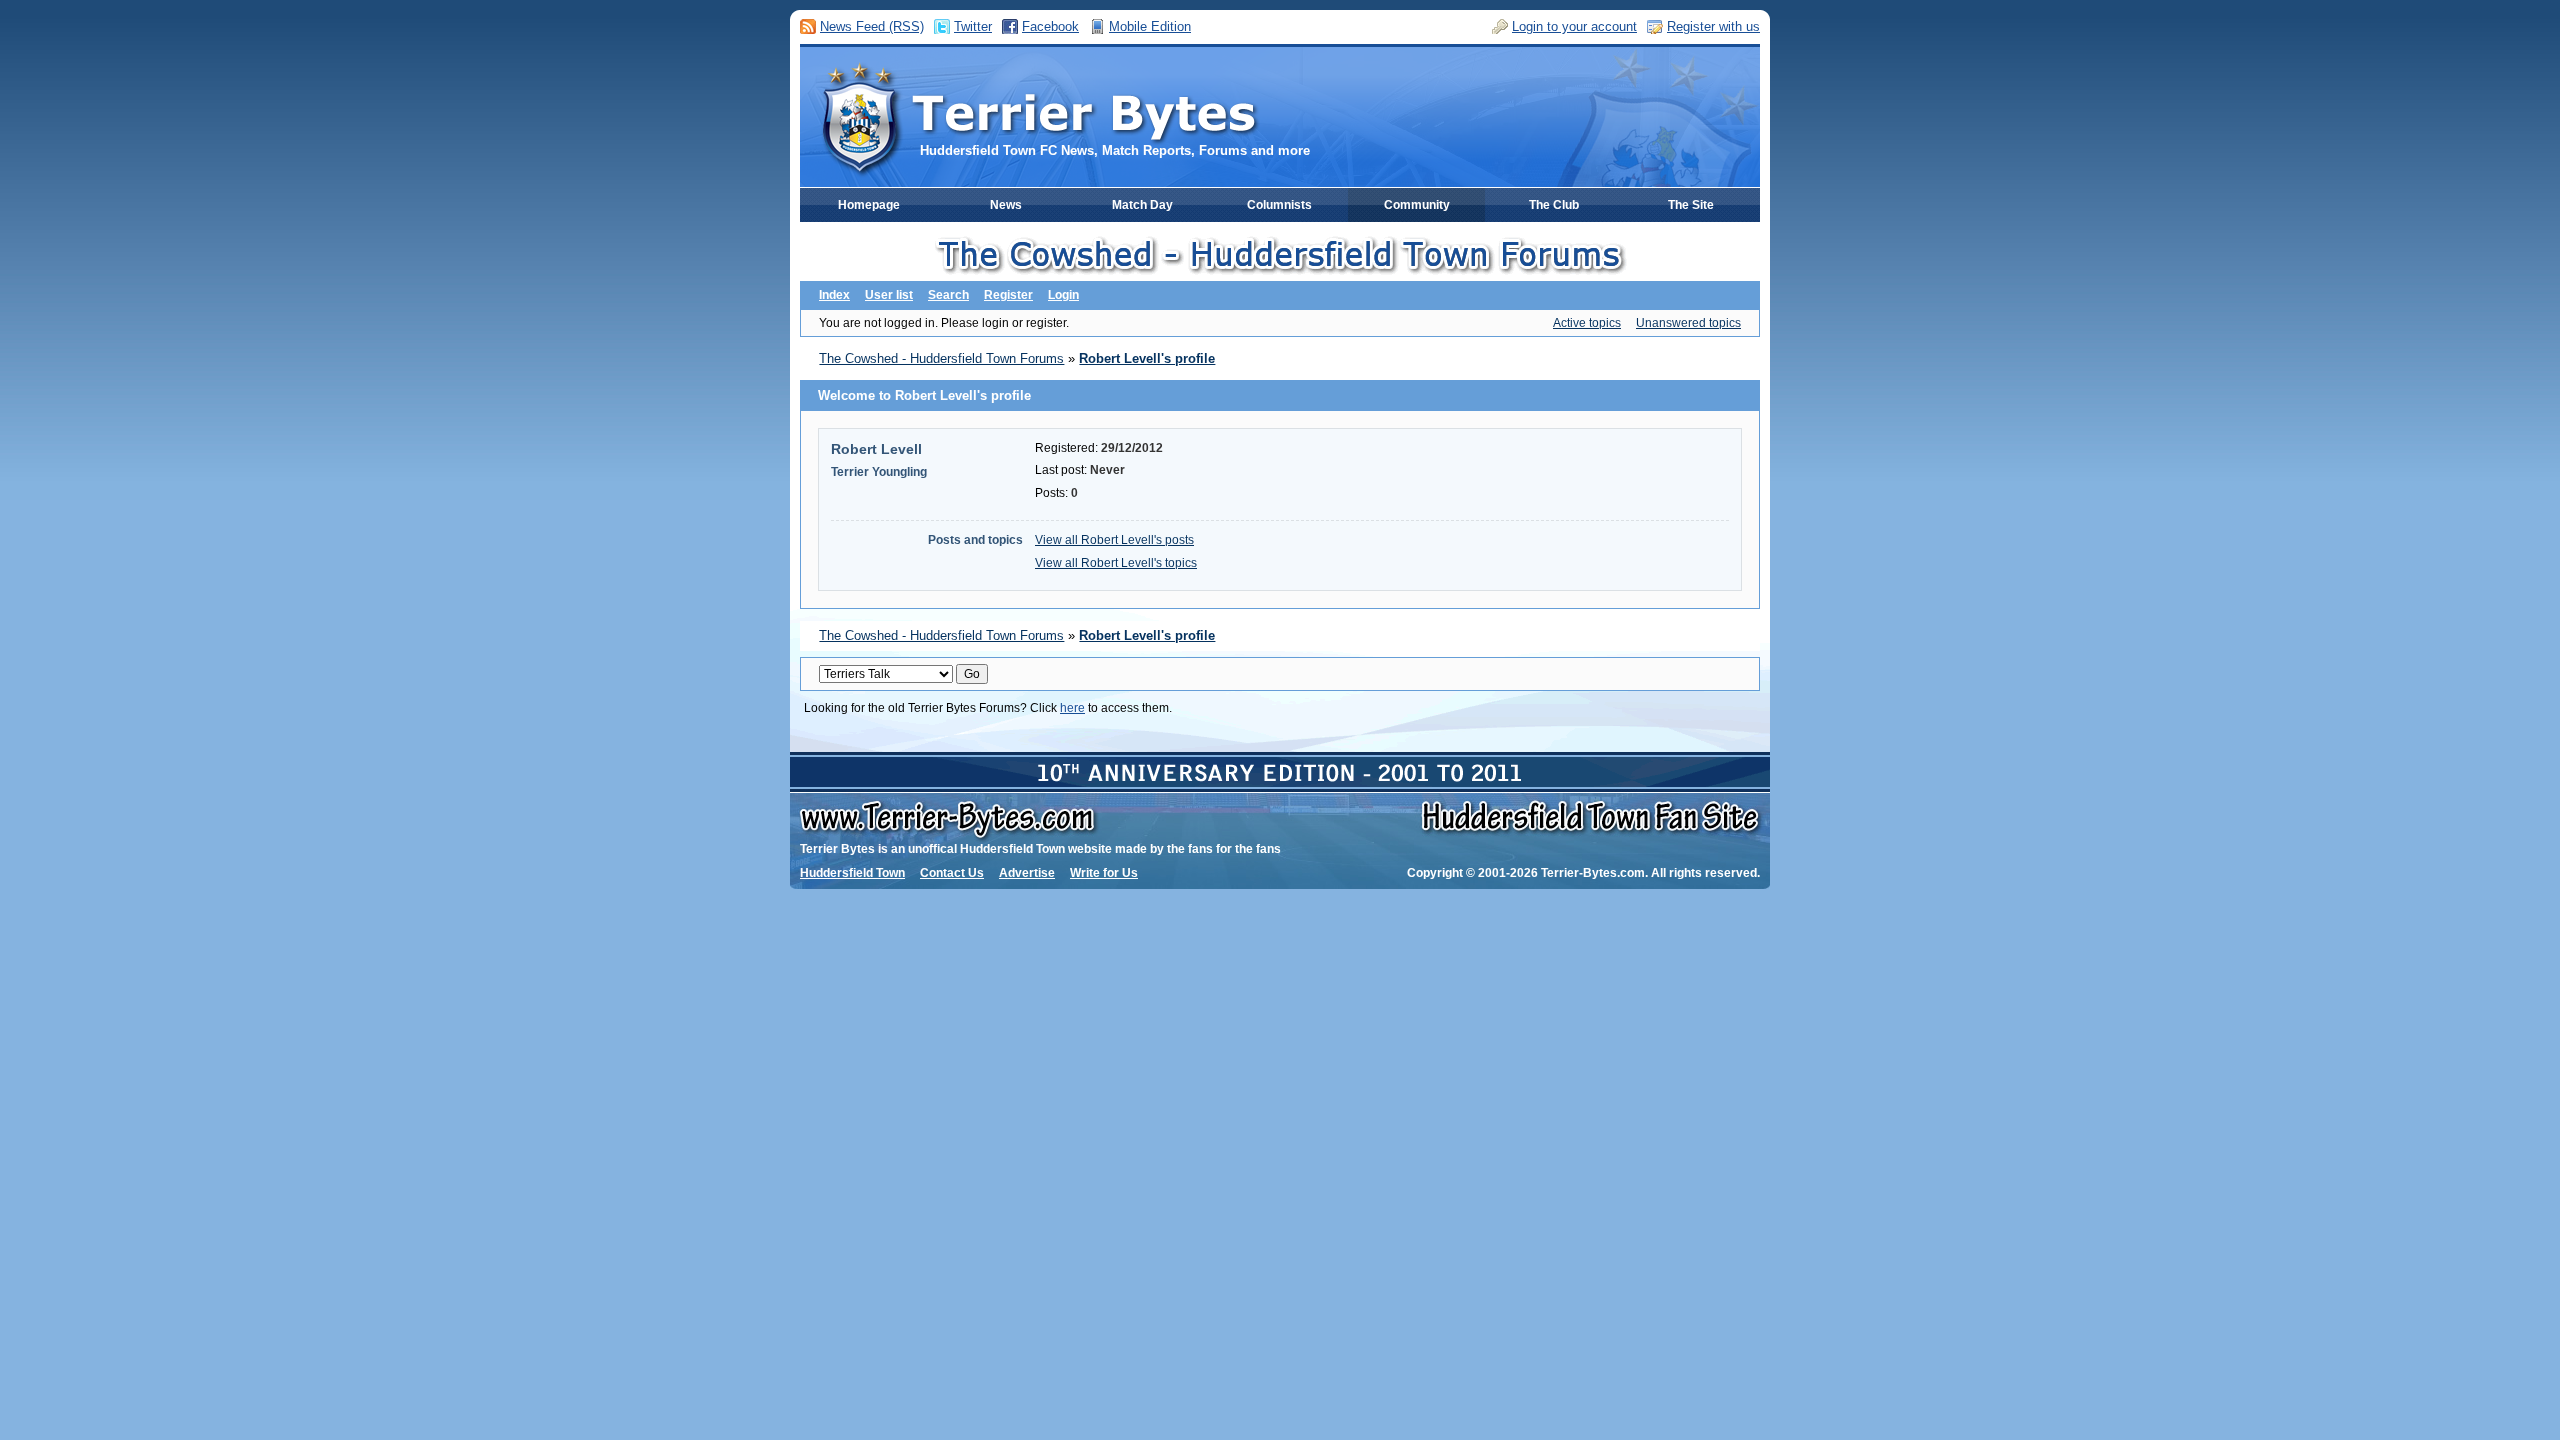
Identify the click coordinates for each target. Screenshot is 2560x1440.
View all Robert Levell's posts (1114, 540)
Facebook (1050, 26)
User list (889, 295)
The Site (1691, 205)
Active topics (1587, 323)
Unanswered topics (1688, 323)
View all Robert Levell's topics (1116, 563)
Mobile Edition (1150, 26)
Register (1008, 295)
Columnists (1279, 205)
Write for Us (1104, 873)
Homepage (869, 205)
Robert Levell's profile (1147, 358)
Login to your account (1574, 26)
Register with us (1713, 26)
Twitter (973, 26)
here (1072, 708)
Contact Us (952, 873)
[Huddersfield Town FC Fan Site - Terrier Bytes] (1038, 117)
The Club (1554, 205)
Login (1063, 295)
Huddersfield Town (852, 873)
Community (1417, 205)
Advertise (1027, 873)
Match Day (1142, 205)
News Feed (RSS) (872, 26)
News (1006, 205)
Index (834, 295)
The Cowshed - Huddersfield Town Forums (941, 358)
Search (948, 295)
